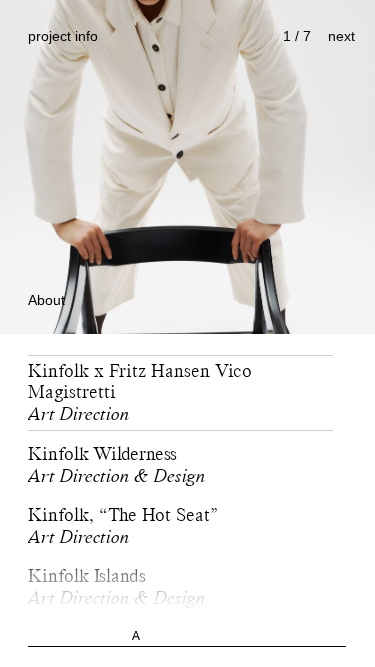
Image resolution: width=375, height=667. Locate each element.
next (341, 36)
